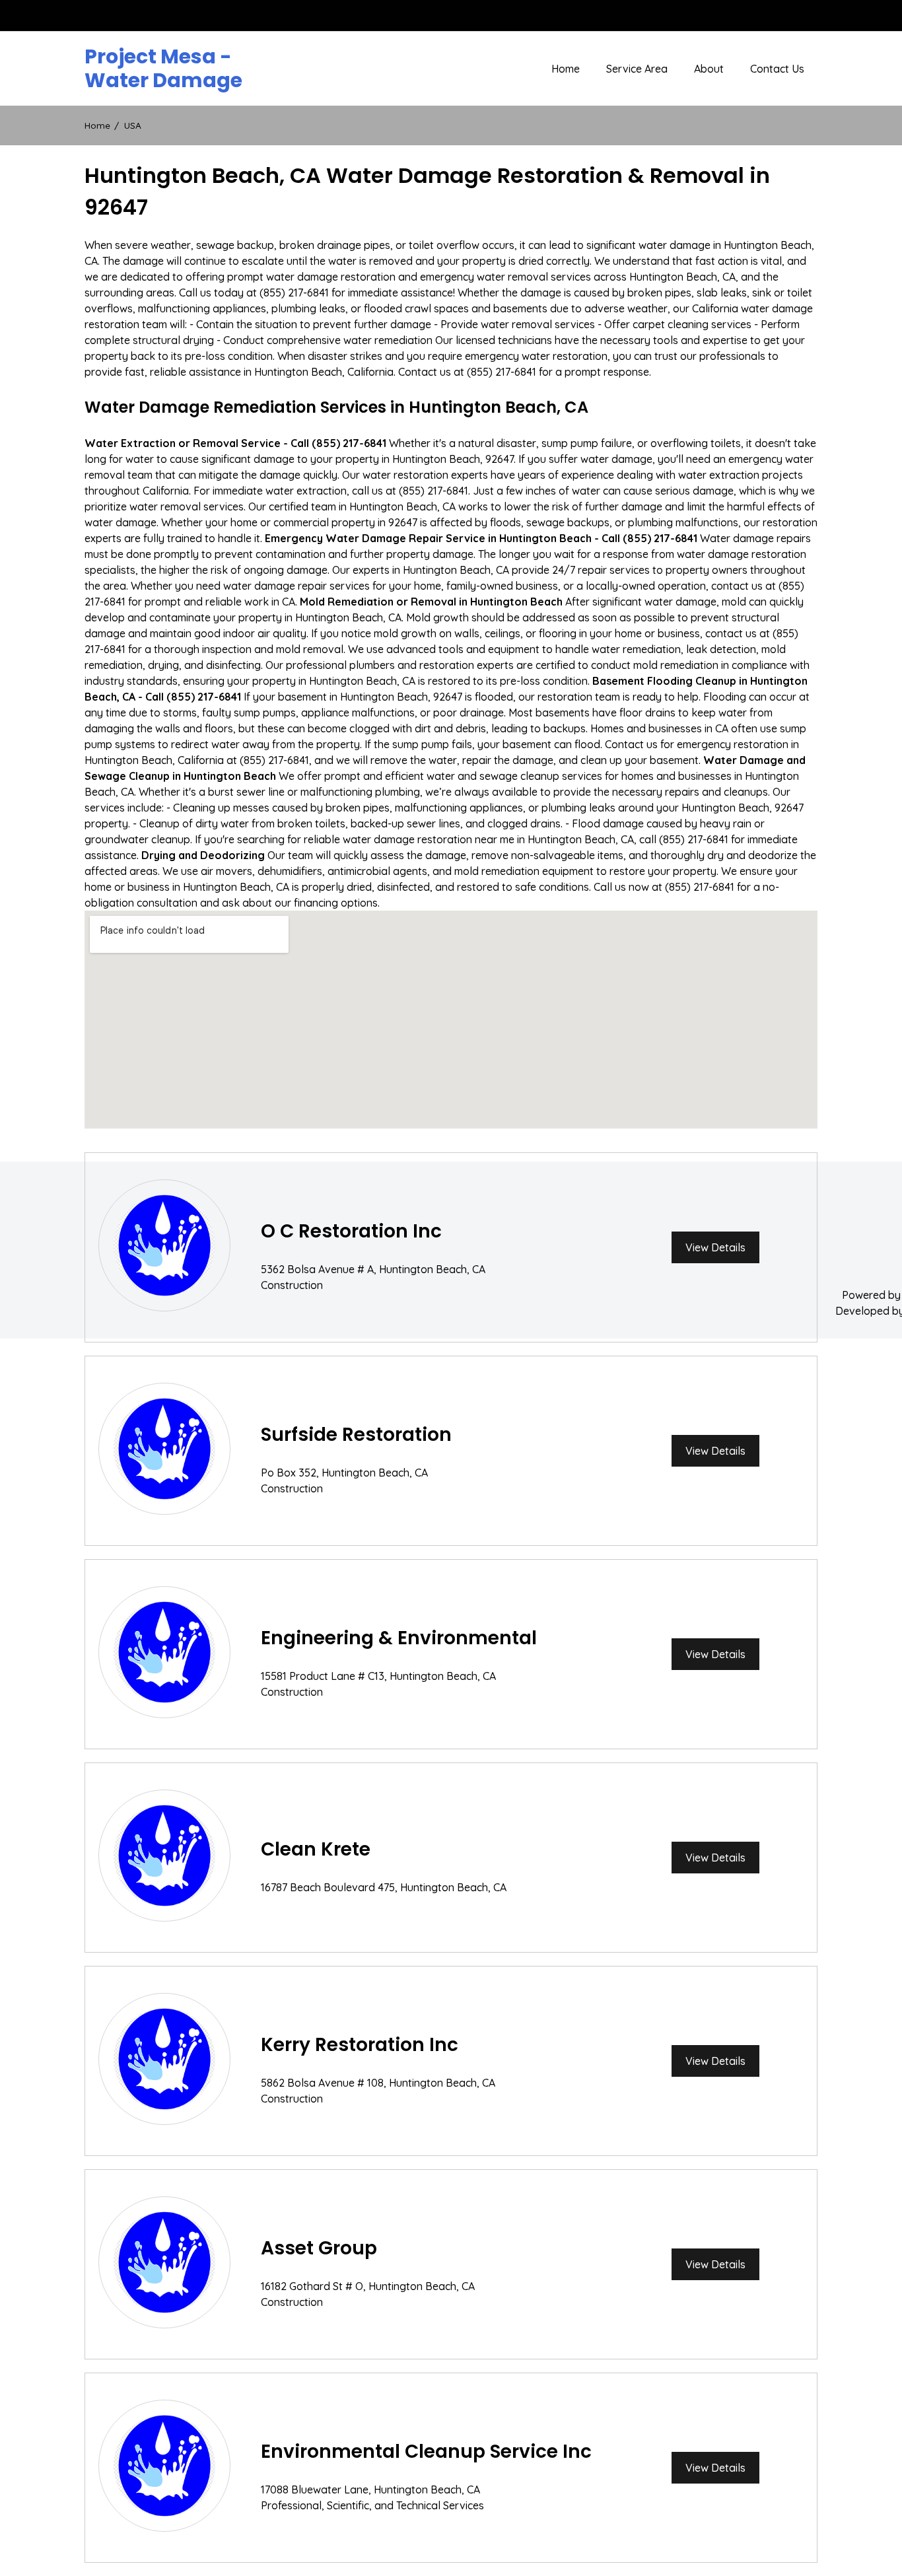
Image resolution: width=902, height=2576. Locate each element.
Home (566, 69)
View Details (715, 1247)
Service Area (637, 69)
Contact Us (777, 69)
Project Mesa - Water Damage (163, 69)
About (709, 69)
